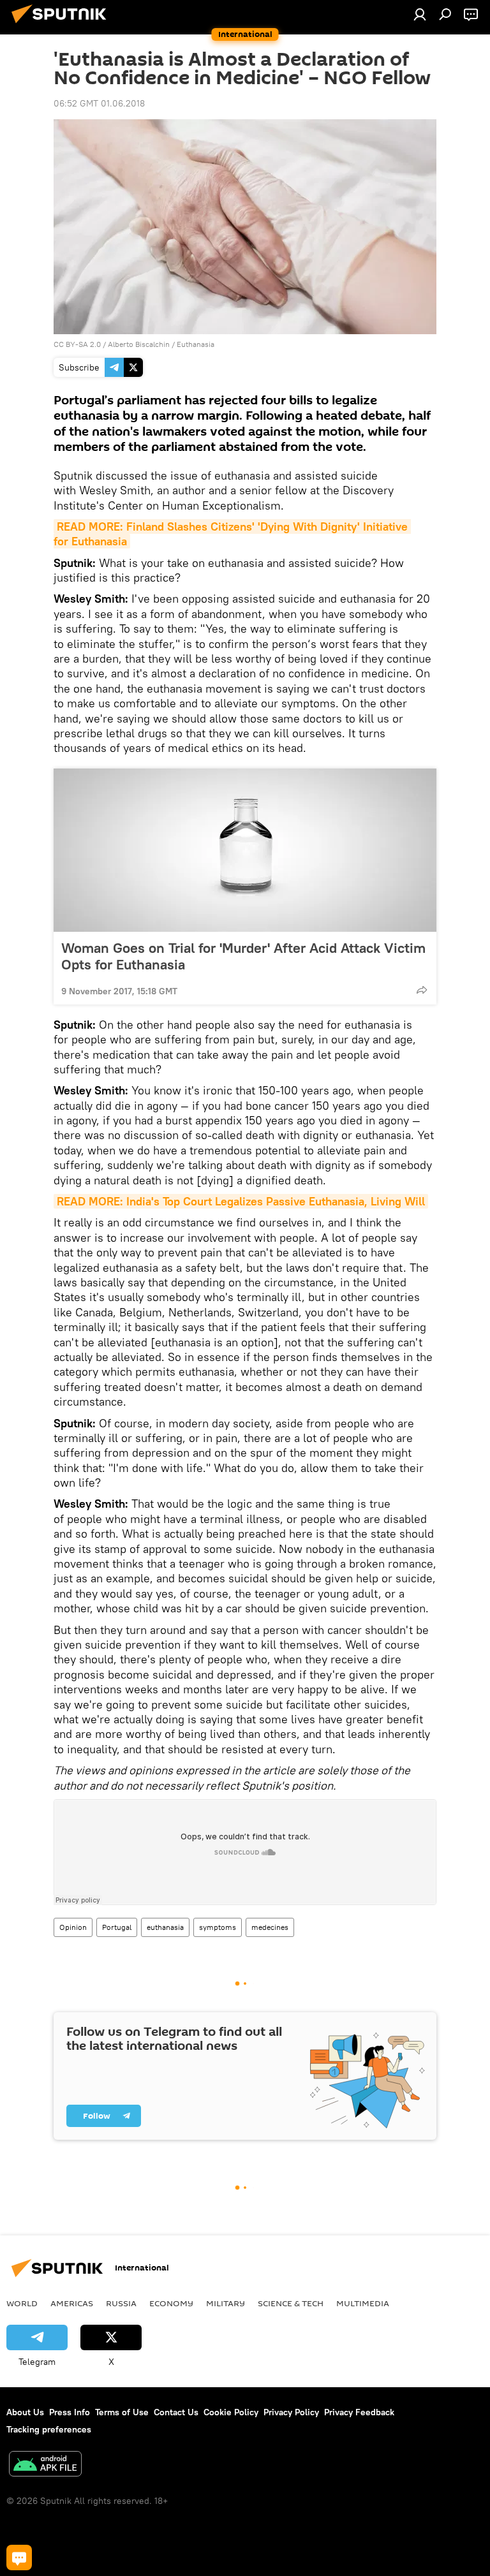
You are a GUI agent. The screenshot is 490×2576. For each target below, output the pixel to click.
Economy (171, 2303)
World (22, 2303)
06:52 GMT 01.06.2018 (99, 103)
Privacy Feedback (359, 2412)
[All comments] (19, 2558)
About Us (25, 2412)
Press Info (70, 2412)
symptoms (218, 1927)
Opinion (73, 1927)
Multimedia (363, 2303)
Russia (121, 2303)
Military (226, 2303)
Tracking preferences (49, 2429)
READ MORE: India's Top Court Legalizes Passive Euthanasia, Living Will (241, 1201)
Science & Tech (291, 2303)
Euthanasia (196, 344)
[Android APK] (45, 2465)
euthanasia (165, 1927)
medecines (270, 1927)
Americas (72, 2303)
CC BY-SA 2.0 (77, 344)
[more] (422, 990)
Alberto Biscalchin (139, 344)
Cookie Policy (231, 2412)
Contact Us (176, 2412)
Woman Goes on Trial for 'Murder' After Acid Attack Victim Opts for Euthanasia (243, 956)
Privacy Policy (291, 2412)
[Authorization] (420, 14)
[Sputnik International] (63, 25)
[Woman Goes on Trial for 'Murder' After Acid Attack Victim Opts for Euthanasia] (245, 850)
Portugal (117, 1927)
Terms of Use (122, 2412)
